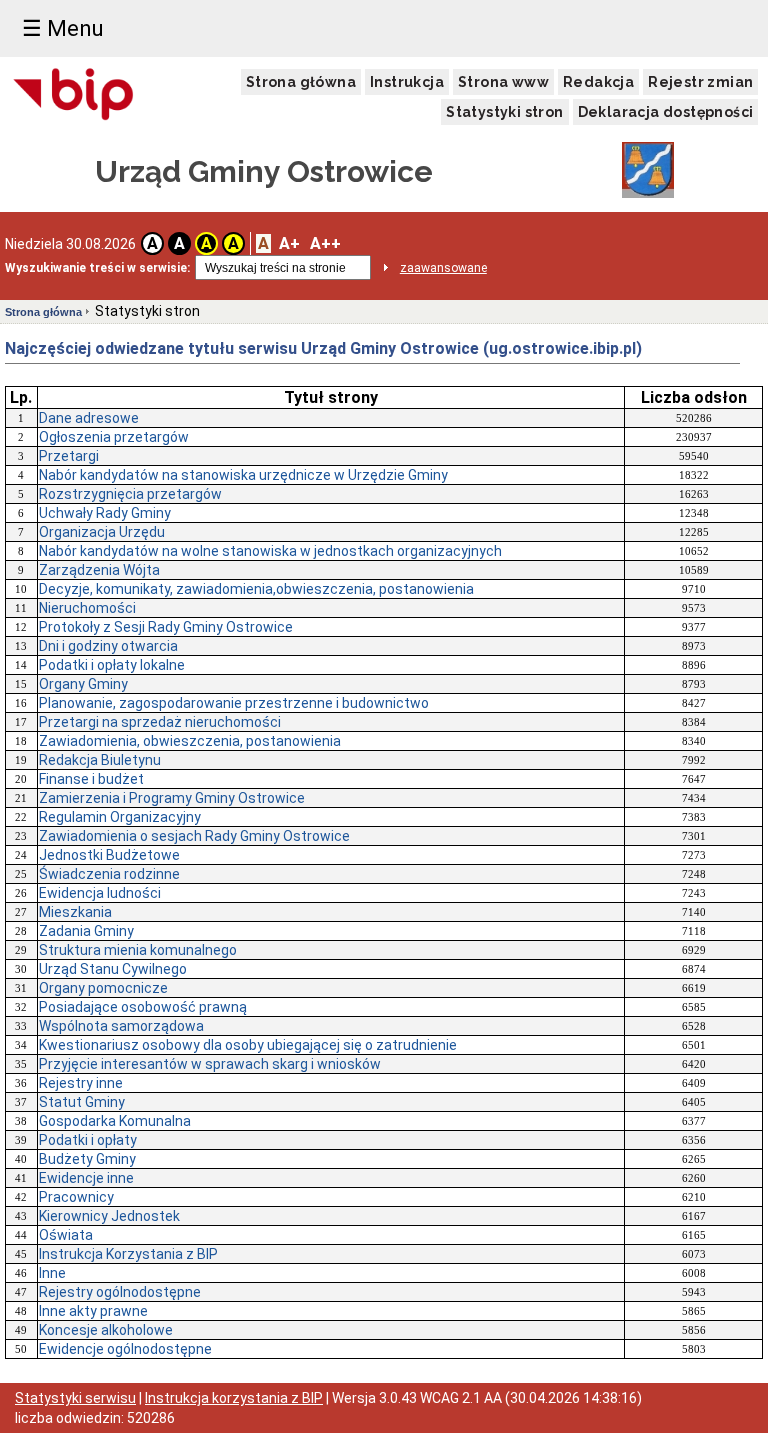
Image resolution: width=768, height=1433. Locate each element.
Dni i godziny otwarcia (108, 646)
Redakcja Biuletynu (100, 760)
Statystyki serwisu (75, 1398)
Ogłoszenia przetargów (114, 437)
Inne (52, 1273)
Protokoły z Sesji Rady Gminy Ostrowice (166, 627)
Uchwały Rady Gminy (105, 513)
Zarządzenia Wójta (99, 570)
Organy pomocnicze (103, 988)
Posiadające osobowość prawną (143, 1007)
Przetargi (69, 456)
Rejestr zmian (700, 82)
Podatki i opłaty (88, 1140)
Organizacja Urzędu (102, 532)
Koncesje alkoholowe (106, 1330)
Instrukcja (407, 82)
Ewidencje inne (86, 1178)
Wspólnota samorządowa (121, 1026)
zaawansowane (443, 268)
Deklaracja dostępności (666, 112)
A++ (325, 243)
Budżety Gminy (87, 1159)
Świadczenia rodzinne (109, 874)
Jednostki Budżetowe (109, 855)
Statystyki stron (504, 112)
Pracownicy (76, 1197)
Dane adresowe (89, 418)
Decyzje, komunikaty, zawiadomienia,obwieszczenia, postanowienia (256, 589)
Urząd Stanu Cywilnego (113, 969)
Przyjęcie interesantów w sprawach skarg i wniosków (210, 1064)
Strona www (503, 82)
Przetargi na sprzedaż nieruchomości (160, 722)
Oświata (66, 1235)
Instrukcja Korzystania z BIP (128, 1254)
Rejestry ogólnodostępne (120, 1292)
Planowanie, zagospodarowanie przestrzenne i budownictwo (234, 703)
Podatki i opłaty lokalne (112, 665)
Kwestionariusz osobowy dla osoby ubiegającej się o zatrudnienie (248, 1045)
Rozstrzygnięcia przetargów (130, 494)
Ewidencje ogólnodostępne (125, 1349)
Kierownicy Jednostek (109, 1216)
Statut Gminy (82, 1102)
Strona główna (301, 82)
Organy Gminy (83, 684)
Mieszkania (75, 912)
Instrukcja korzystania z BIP (234, 1398)
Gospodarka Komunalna (115, 1121)
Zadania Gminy (86, 931)
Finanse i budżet (91, 779)
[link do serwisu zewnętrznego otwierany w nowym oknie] (73, 95)
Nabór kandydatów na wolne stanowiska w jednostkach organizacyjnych (270, 551)
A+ (289, 243)
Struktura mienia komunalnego (138, 950)
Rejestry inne (81, 1083)
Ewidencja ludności (100, 893)
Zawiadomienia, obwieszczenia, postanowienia (190, 741)
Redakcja (598, 82)
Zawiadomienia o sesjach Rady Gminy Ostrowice (194, 836)
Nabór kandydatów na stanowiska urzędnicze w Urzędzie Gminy (243, 475)
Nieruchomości (87, 608)
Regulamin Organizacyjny (120, 817)
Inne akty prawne (93, 1311)
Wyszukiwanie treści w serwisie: (97, 268)
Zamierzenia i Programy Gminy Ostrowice (172, 798)
